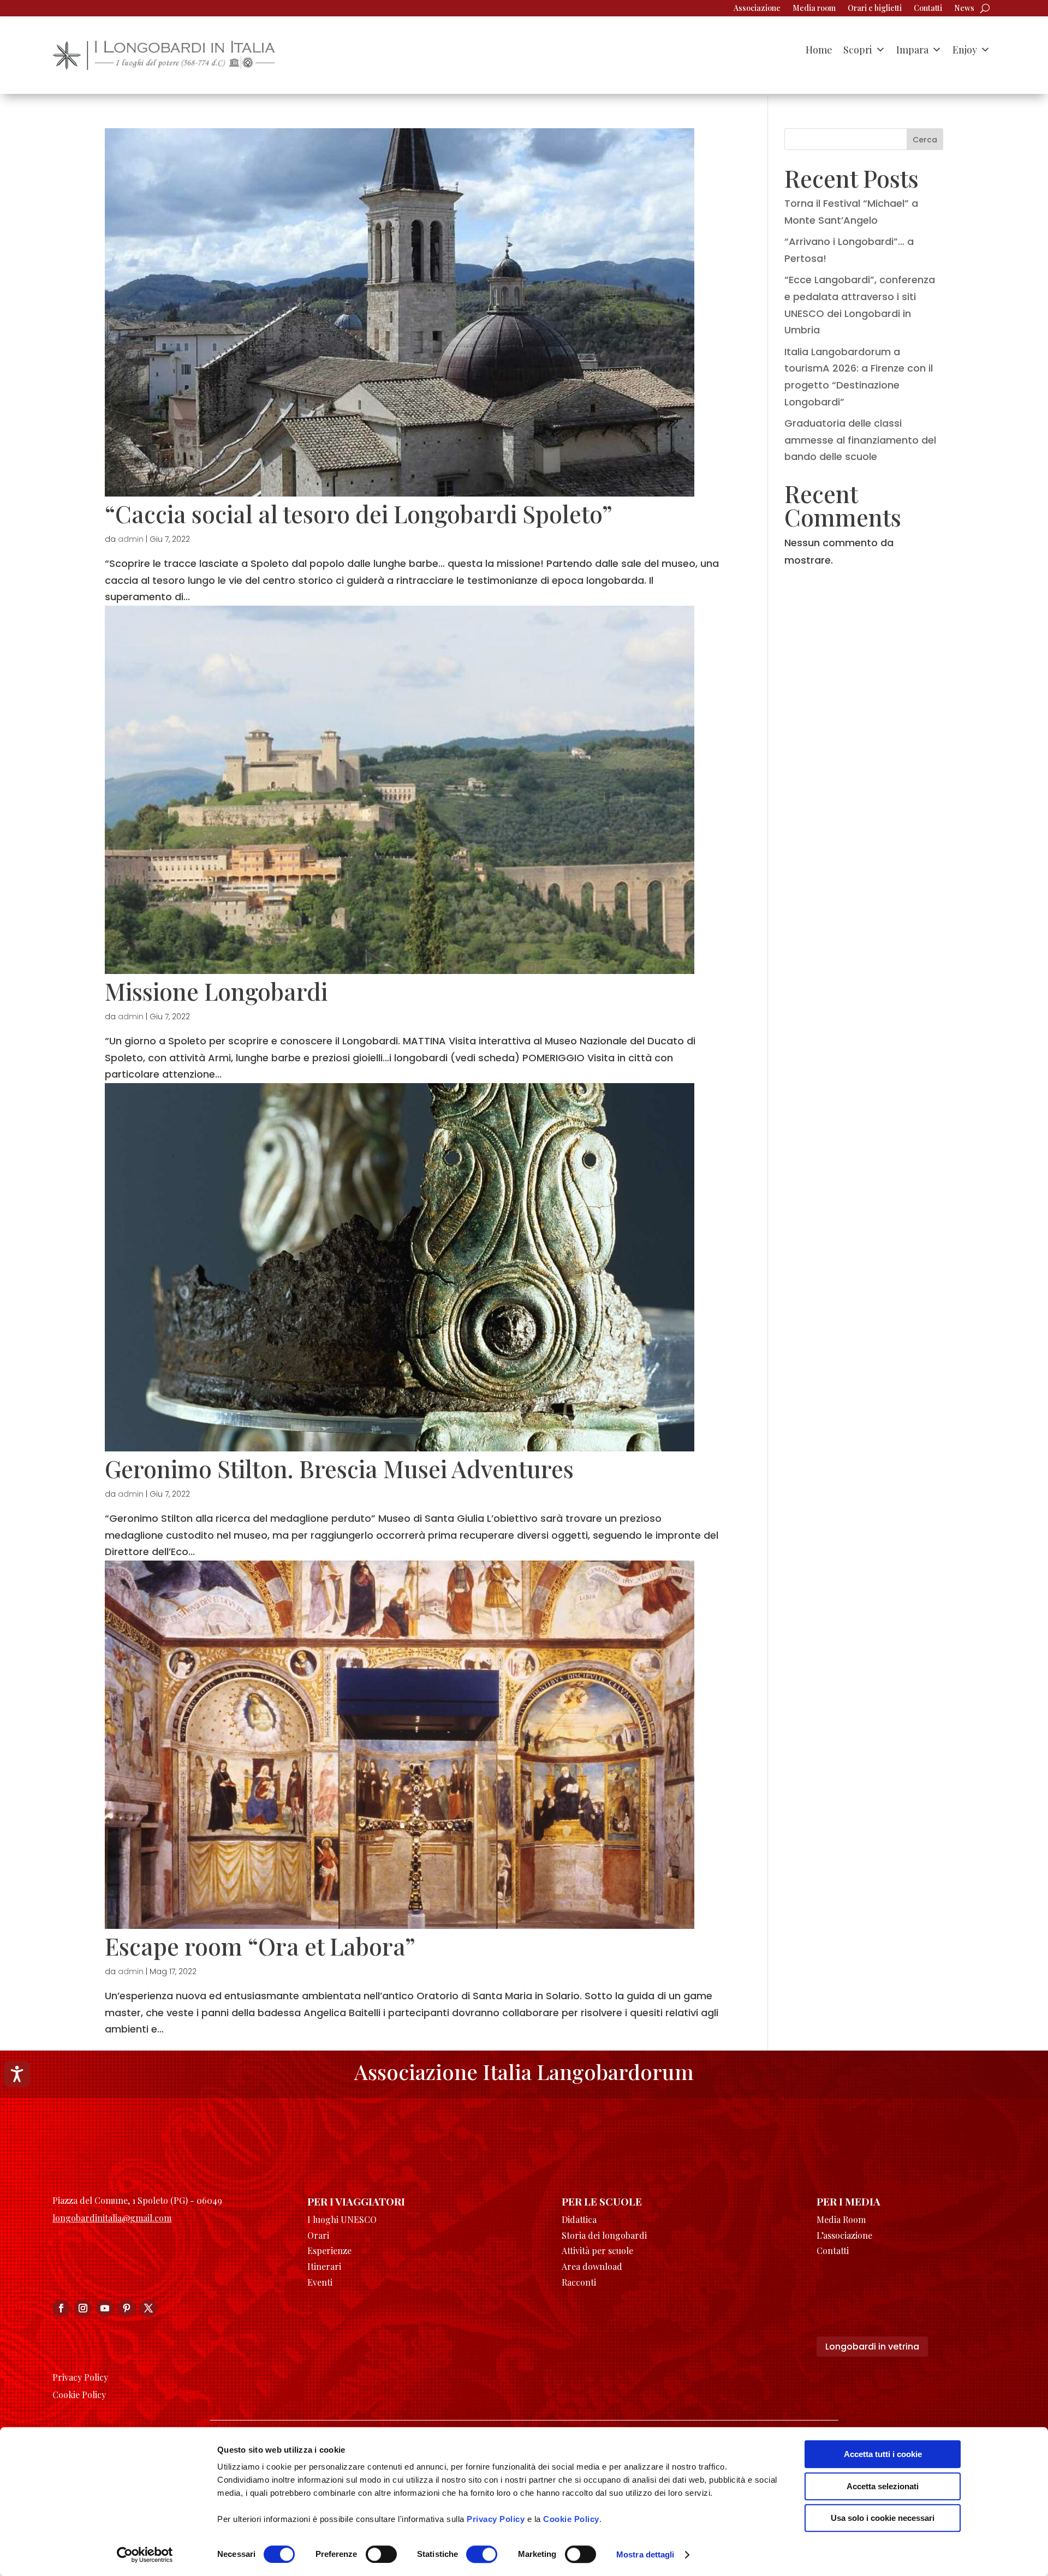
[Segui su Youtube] (105, 2308)
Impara (912, 50)
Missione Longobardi (216, 991)
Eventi (320, 2282)
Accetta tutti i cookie (883, 2454)
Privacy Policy (496, 2519)
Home (819, 50)
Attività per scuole (597, 2251)
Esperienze (329, 2251)
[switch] (381, 2554)
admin (131, 539)
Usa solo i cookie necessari (883, 2518)
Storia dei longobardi (604, 2235)
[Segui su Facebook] (61, 2308)
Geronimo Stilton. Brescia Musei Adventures (339, 1468)
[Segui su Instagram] (83, 2308)
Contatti (928, 9)
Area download (592, 2266)
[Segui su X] (148, 2308)
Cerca (925, 140)
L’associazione (844, 2235)
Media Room (841, 2219)
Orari (318, 2235)
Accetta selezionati (883, 2486)
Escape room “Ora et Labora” (260, 1946)
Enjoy (965, 50)
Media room (814, 9)
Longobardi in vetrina (872, 2347)
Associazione (757, 9)
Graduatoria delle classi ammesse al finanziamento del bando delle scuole (860, 440)
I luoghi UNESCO (342, 2219)
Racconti (579, 2282)
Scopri (858, 50)
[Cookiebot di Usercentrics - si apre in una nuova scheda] (145, 2555)
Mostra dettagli (645, 2554)
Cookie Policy (571, 2519)
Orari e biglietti (875, 9)
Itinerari (324, 2266)
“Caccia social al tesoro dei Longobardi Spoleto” (359, 513)
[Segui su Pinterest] (127, 2308)
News (964, 9)
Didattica (579, 2219)
